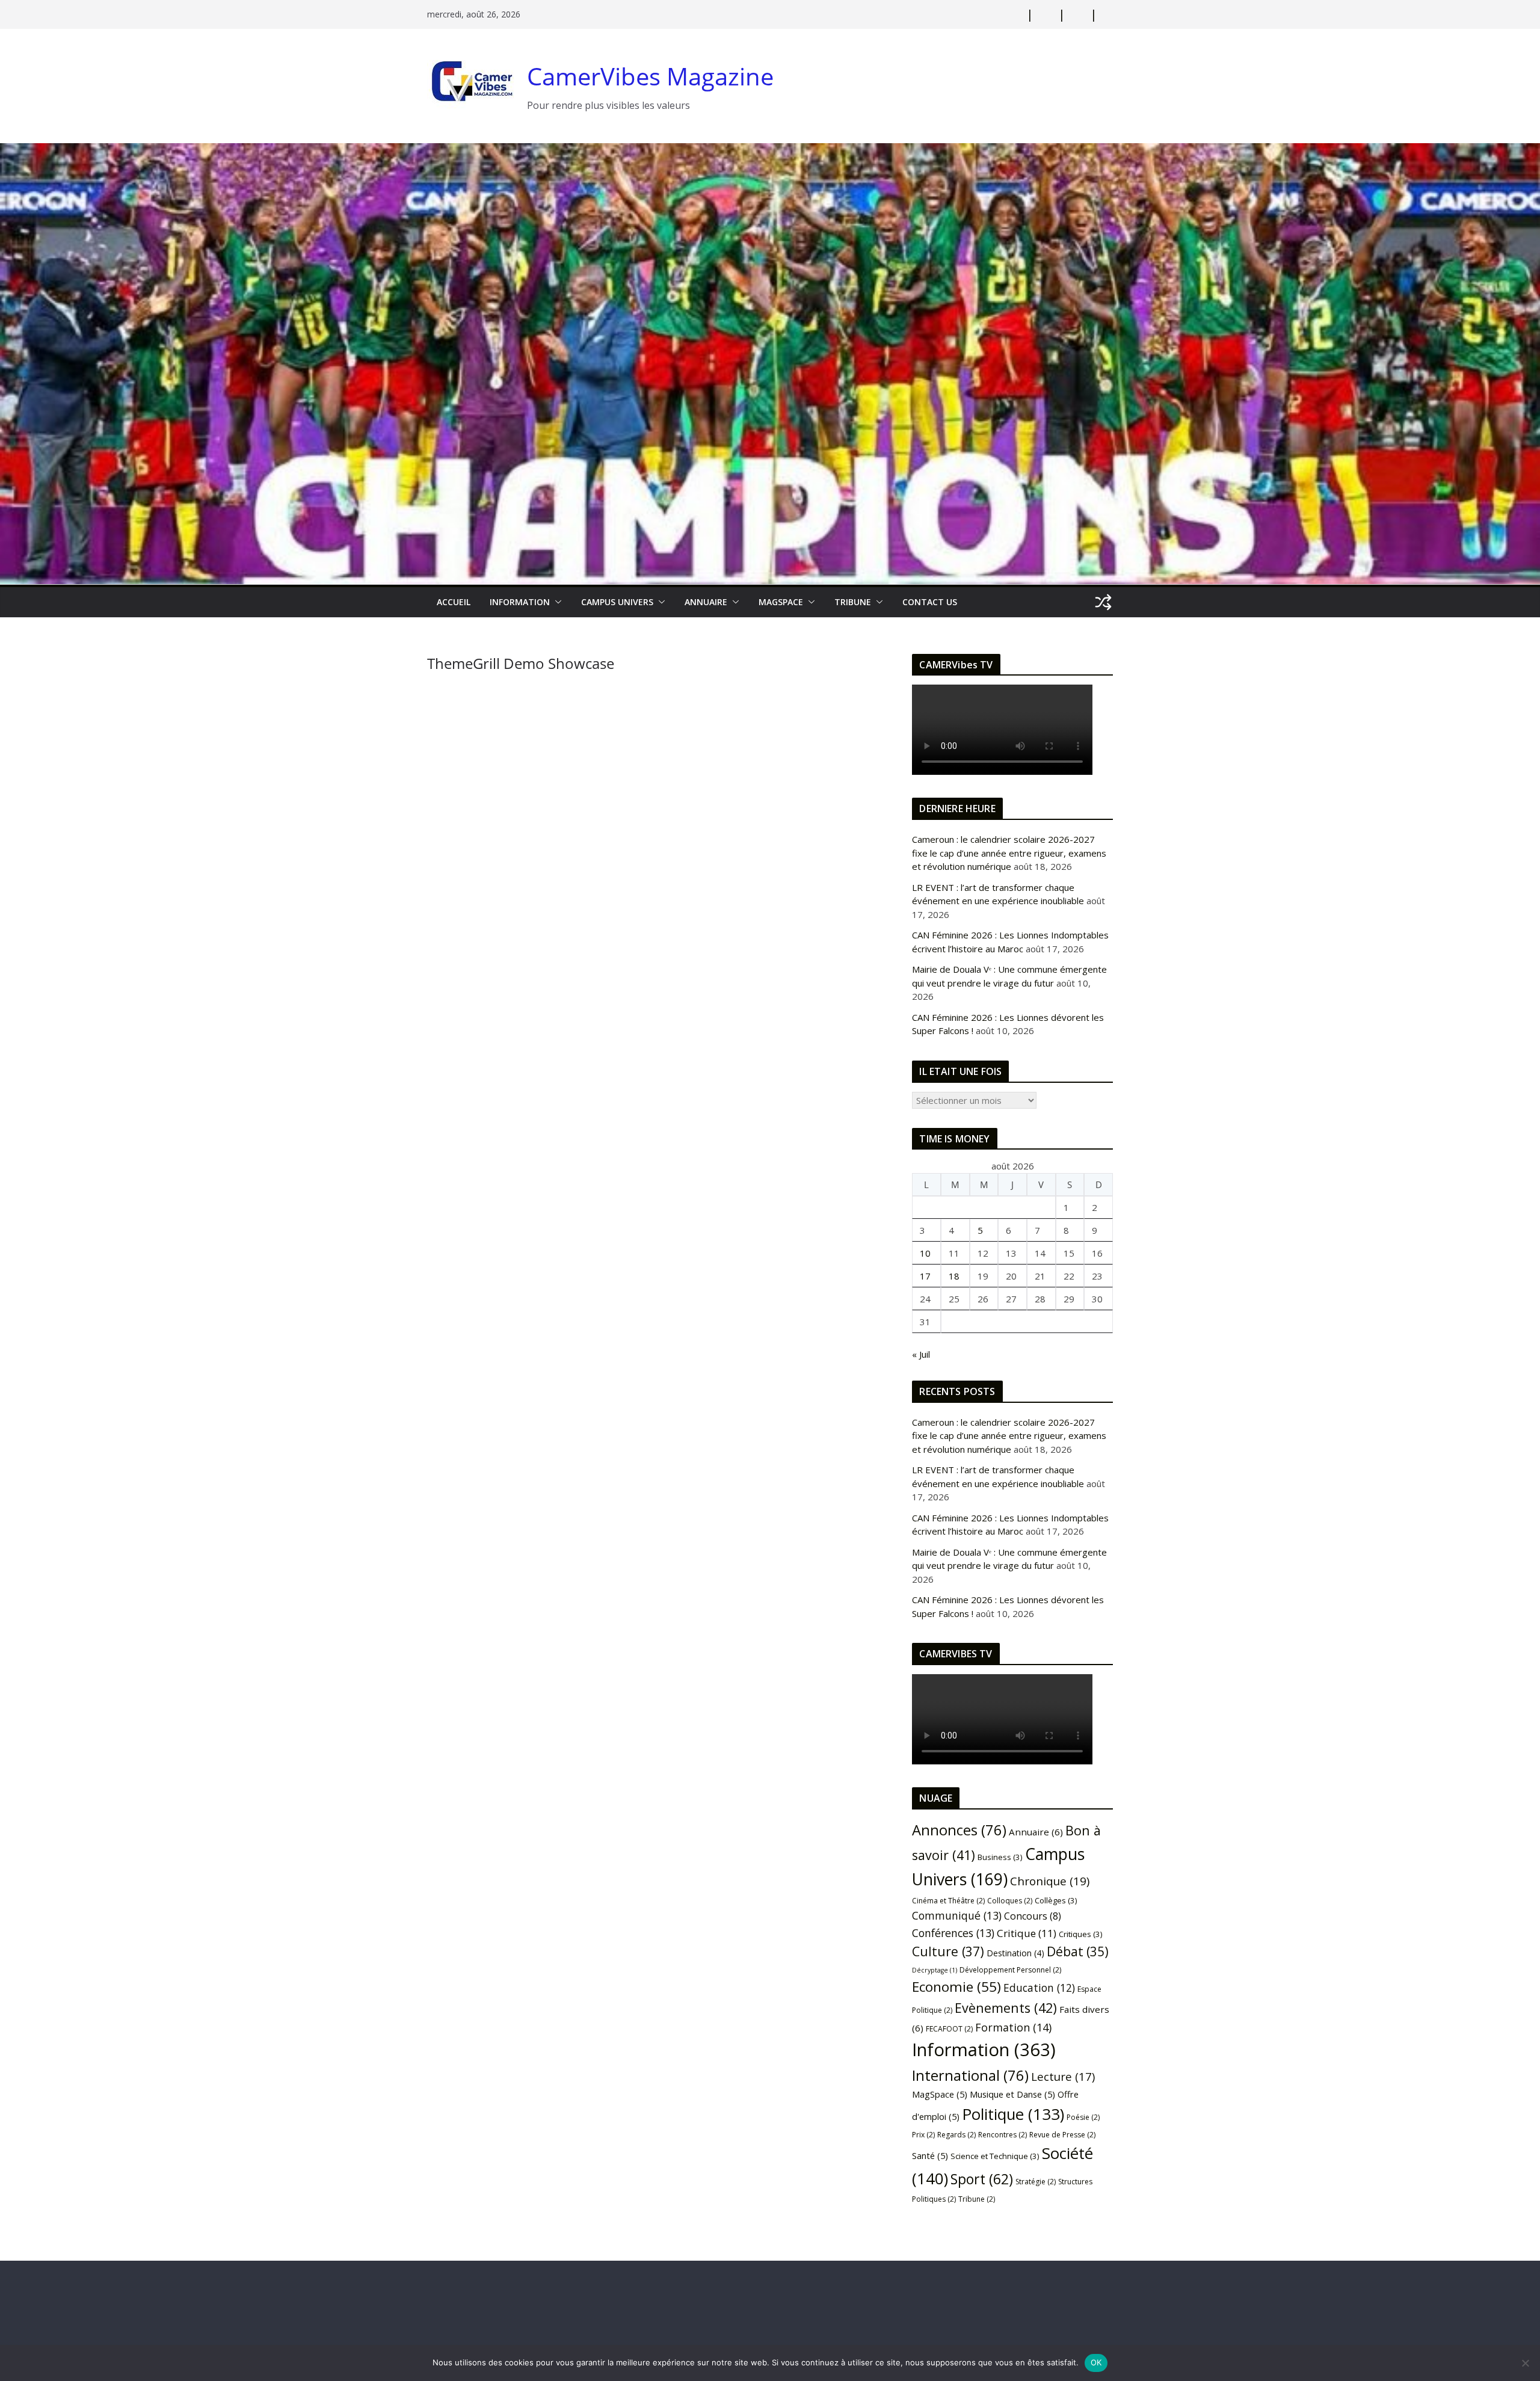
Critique (1027, 1933)
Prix (923, 2135)
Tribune (977, 2199)
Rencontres (1003, 2135)
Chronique (1050, 1881)
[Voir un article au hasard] (1103, 602)
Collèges (1056, 1900)
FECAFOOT (949, 2029)
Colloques (1010, 1901)
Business (1000, 1857)
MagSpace (781, 602)
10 (925, 1253)
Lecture (1063, 2076)
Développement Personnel (1010, 1970)
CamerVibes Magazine (650, 76)
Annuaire (706, 602)
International (970, 2075)
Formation (1013, 2027)
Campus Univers (617, 602)
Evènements (1006, 2008)
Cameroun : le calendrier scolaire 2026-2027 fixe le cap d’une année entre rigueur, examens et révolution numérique (1009, 853)
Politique (1013, 2114)
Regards (956, 2135)
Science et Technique (995, 2156)
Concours (1033, 1916)
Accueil (454, 602)
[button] (556, 602)
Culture (948, 1951)
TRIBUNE (853, 602)
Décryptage (935, 1970)
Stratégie (1036, 2182)
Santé (930, 2155)
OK (1096, 2362)
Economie (956, 1987)
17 (925, 1276)
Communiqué (957, 1915)
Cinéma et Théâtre (948, 1901)
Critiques (1081, 1934)
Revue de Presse (1062, 2135)
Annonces (959, 1830)
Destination (1015, 1953)
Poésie (1083, 2117)
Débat (1078, 1951)
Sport (982, 2179)
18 (954, 1276)
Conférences (953, 1933)
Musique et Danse (1012, 2094)
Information (520, 602)
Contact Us (930, 602)
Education (1039, 1988)
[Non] (1525, 2363)
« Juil (921, 1354)
